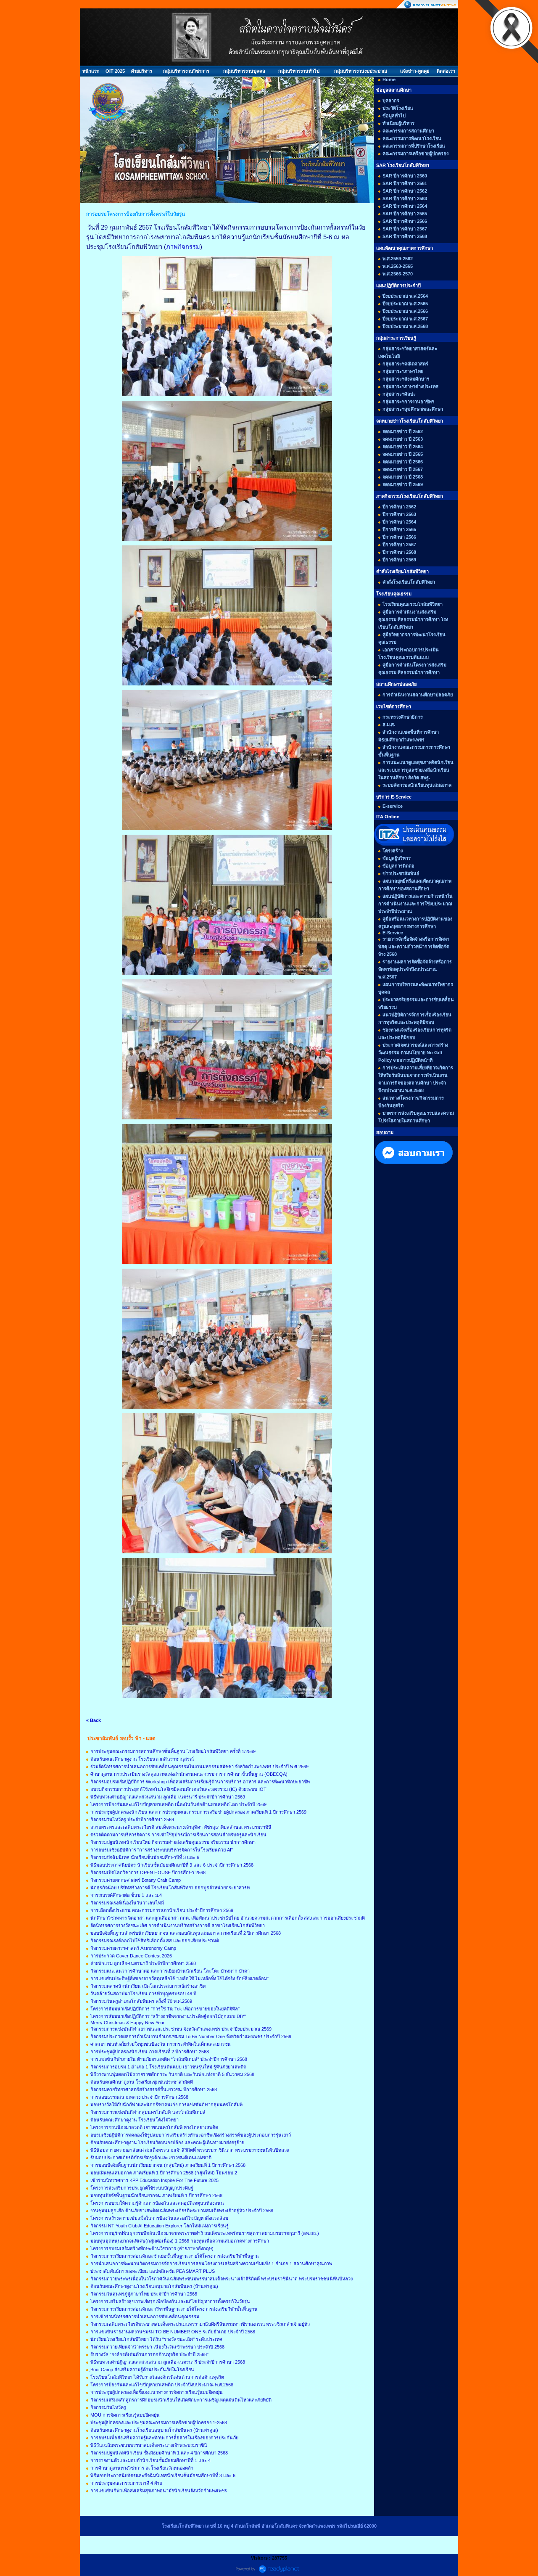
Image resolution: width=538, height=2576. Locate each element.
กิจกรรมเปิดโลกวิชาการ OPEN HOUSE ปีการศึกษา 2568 (148, 1872)
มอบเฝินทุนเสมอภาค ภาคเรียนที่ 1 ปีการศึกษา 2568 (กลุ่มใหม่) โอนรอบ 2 (164, 2173)
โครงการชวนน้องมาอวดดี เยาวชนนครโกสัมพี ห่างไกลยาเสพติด (154, 2127)
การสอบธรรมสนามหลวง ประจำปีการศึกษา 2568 (139, 2097)
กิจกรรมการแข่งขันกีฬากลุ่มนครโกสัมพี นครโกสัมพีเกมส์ (148, 2112)
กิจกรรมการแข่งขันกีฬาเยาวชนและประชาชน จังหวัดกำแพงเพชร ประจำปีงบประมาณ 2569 (181, 2029)
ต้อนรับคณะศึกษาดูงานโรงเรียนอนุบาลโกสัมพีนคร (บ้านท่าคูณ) (154, 2286)
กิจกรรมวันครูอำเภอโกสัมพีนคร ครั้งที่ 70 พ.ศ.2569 (141, 2001)
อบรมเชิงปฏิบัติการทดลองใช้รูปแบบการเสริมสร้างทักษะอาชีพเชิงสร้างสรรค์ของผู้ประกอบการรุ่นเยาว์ (191, 2135)
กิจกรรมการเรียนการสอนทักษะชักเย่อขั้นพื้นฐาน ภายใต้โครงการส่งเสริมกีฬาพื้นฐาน (175, 2256)
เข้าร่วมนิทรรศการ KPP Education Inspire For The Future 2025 (154, 2180)
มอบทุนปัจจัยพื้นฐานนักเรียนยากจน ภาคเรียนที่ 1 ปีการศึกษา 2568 (156, 2195)
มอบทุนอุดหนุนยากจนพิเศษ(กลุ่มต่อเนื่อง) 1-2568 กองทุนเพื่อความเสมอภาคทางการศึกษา (180, 2241)
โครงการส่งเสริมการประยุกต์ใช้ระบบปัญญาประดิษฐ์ (142, 2188)
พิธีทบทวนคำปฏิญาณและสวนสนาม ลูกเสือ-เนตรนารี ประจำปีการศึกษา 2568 (168, 2362)
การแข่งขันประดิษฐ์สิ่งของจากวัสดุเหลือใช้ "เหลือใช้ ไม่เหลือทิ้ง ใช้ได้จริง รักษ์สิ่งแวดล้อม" (179, 1978)
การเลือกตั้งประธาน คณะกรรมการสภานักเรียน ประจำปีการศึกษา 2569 (162, 1910)
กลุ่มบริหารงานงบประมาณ (361, 71)
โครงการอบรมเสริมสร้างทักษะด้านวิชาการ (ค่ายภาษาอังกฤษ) (152, 2248)
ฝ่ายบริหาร (142, 71)
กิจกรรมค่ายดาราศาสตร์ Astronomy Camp (133, 1948)
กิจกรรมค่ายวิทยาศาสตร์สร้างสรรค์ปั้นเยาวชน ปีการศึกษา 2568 (154, 2089)
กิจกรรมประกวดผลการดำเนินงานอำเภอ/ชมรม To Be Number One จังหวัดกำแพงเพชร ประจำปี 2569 (191, 2036)
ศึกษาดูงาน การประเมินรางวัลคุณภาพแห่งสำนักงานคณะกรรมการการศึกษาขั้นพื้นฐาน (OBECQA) (189, 1774)
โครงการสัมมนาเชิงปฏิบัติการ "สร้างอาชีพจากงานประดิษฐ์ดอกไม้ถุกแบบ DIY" (168, 2016)
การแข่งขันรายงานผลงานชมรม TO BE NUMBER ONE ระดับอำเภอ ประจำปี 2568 (173, 2332)
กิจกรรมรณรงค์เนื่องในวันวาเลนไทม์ (127, 1903)
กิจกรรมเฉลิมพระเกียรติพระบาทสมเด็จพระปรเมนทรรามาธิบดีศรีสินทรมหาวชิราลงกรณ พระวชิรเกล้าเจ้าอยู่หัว (200, 2324)
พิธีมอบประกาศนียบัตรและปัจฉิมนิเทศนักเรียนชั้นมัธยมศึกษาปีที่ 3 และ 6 (163, 2475)
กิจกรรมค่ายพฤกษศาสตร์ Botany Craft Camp (136, 1880)
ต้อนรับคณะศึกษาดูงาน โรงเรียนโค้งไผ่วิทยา (134, 2120)
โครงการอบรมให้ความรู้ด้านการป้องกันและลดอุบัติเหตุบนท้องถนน (157, 2203)
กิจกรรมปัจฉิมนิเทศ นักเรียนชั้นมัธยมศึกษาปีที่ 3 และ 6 (145, 1857)
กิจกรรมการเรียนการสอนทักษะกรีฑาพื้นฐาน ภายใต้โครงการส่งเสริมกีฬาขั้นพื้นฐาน (174, 2309)
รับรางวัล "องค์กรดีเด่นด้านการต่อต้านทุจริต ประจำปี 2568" (149, 2354)
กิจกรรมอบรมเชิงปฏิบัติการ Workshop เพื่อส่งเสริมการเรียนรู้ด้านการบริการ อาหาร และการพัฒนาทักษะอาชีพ (200, 1782)
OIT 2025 (115, 71)
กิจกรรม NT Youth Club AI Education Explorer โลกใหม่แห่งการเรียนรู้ (160, 2226)
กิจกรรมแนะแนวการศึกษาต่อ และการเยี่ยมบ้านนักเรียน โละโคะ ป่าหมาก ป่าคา (170, 1971)
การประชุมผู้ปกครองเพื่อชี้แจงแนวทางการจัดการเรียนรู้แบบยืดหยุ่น (157, 2392)
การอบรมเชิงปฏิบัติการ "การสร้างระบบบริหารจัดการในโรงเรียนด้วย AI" (162, 1850)
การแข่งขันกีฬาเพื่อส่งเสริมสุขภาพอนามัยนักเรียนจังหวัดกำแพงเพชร (159, 2491)
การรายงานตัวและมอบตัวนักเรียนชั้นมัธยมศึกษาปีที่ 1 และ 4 (150, 2460)
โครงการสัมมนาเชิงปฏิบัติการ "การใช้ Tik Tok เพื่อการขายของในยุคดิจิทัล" (165, 2009)
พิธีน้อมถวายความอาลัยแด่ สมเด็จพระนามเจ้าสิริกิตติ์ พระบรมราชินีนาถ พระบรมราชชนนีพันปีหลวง (190, 2150)
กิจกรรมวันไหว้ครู (108, 2407)
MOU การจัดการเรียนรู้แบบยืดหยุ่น (125, 2415)
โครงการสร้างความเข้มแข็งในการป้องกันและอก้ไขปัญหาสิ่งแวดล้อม (159, 2218)
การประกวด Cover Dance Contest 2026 (131, 1956)
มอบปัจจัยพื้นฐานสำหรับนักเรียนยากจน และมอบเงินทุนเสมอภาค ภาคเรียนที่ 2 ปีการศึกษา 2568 (186, 1933)
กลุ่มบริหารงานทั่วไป (299, 71)
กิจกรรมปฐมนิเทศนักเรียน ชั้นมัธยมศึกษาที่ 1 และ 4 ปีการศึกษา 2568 (159, 2453)
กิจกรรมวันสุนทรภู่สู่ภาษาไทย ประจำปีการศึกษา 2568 (144, 2294)
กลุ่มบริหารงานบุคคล (244, 71)
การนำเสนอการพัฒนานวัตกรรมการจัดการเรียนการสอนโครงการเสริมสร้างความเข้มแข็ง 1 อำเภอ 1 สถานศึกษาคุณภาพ (211, 2264)
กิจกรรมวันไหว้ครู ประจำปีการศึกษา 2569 (132, 1820)
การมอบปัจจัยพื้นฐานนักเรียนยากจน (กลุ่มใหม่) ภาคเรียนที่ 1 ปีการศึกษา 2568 (168, 2165)
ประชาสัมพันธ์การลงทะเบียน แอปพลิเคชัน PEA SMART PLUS (153, 2271)
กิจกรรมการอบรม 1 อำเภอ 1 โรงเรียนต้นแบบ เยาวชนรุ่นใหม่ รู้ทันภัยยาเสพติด (168, 2067)
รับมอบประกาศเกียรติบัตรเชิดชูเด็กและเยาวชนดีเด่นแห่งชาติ (151, 2158)
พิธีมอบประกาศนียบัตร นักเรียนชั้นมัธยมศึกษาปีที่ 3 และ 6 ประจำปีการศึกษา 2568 (172, 1865)
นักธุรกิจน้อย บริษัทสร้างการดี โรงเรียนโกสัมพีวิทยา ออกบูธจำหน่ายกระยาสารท (170, 1888)
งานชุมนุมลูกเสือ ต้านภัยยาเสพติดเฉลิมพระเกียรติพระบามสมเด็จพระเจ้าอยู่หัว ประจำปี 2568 (182, 2211)
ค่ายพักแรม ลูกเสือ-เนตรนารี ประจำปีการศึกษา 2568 (143, 1963)
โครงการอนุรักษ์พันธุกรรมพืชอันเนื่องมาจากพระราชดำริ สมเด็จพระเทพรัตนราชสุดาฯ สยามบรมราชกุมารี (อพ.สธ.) (205, 2233)
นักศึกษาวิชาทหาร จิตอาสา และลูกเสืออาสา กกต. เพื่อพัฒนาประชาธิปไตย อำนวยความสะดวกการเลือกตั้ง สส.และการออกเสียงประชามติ (228, 1918)
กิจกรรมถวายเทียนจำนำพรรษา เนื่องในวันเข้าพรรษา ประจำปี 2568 (157, 2347)
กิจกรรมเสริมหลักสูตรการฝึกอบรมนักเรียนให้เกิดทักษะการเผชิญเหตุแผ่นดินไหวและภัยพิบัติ (181, 2400)
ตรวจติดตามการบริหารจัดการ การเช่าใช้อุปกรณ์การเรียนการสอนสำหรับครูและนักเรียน (178, 1835)
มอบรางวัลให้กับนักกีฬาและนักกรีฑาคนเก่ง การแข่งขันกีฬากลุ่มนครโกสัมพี (166, 2105)
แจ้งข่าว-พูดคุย (415, 71)
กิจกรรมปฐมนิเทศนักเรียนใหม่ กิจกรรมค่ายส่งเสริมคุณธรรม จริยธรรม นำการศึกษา (173, 1842)
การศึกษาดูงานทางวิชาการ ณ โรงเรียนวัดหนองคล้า (142, 2468)
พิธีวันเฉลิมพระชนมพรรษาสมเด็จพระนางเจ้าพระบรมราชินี (149, 2445)
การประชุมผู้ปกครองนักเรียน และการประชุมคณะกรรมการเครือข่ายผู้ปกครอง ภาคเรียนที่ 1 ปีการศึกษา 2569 (198, 1812)
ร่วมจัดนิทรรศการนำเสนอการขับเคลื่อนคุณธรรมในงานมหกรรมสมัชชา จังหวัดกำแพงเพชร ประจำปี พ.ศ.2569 (199, 1767)
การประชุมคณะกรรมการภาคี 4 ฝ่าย (126, 2483)
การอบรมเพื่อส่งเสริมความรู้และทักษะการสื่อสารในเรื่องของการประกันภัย (164, 2438)
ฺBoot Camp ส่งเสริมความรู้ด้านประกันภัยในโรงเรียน (142, 2370)
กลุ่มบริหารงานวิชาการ (186, 71)
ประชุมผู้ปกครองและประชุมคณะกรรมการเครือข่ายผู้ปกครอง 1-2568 (159, 2423)
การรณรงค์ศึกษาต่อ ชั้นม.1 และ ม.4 (126, 1895)
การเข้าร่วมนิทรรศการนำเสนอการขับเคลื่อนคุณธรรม (145, 2317)
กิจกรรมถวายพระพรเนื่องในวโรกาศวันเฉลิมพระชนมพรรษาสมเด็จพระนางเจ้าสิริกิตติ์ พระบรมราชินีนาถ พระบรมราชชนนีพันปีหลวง (222, 2279)
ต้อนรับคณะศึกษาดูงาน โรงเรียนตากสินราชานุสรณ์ (142, 1759)
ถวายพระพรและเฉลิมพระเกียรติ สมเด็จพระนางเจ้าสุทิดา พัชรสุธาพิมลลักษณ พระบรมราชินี (181, 1827)
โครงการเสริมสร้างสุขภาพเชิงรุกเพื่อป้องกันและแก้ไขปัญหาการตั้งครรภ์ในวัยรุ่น (170, 2301)
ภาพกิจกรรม (183, 247)
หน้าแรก (91, 71)
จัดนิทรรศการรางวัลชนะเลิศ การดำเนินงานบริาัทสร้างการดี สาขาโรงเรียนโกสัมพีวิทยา (178, 1925)
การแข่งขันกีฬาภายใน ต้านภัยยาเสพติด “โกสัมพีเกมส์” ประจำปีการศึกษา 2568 (169, 2059)
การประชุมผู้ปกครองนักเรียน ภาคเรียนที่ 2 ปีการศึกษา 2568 (150, 2052)
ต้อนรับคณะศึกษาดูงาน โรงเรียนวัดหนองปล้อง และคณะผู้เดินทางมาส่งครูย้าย (167, 2142)
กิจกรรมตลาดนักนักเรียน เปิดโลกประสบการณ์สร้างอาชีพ (148, 1986)
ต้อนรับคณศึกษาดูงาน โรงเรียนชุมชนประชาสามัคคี (142, 2082)
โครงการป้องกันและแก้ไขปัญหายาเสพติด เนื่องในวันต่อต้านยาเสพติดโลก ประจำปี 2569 (178, 1804)
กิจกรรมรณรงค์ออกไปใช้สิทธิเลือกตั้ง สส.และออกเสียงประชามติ (155, 1941)
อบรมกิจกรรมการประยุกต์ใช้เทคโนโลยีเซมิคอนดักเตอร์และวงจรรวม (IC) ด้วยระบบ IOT (178, 1789)
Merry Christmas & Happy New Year (128, 2023)
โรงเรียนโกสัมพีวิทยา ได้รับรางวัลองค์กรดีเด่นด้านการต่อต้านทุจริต (157, 2377)
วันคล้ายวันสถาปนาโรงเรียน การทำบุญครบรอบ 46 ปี (143, 1994)
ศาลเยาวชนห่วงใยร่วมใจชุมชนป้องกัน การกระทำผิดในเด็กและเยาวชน (161, 2044)
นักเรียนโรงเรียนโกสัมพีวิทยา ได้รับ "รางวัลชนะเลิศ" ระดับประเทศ (156, 2339)
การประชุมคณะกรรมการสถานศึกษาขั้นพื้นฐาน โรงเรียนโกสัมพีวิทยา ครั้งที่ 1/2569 (173, 1751)
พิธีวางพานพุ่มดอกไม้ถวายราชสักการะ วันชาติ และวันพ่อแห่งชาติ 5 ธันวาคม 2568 (172, 2074)
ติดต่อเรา (446, 71)
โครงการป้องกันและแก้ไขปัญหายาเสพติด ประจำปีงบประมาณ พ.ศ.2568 (162, 2385)
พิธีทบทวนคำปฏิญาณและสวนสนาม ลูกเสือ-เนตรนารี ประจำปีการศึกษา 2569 (168, 1797)
